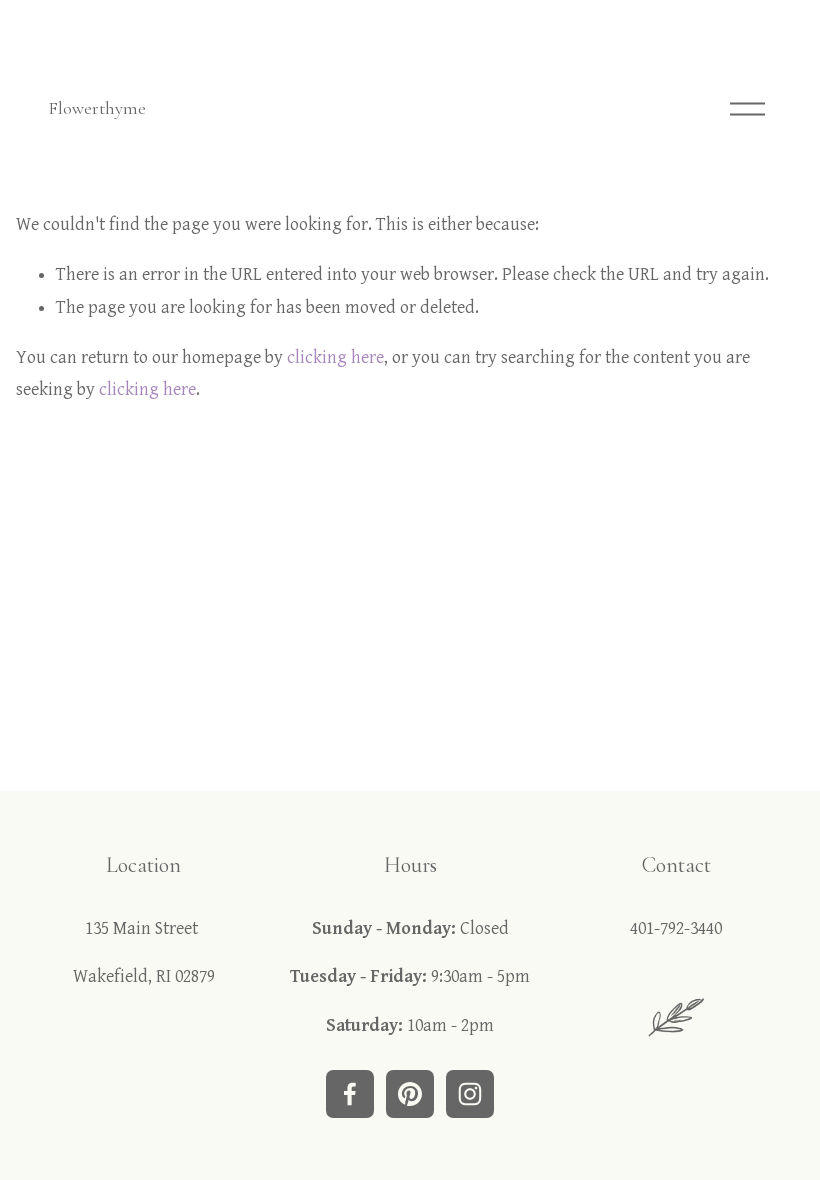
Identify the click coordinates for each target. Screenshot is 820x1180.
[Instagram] (470, 1094)
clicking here (335, 357)
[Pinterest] (410, 1094)
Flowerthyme (97, 108)
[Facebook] (350, 1094)
